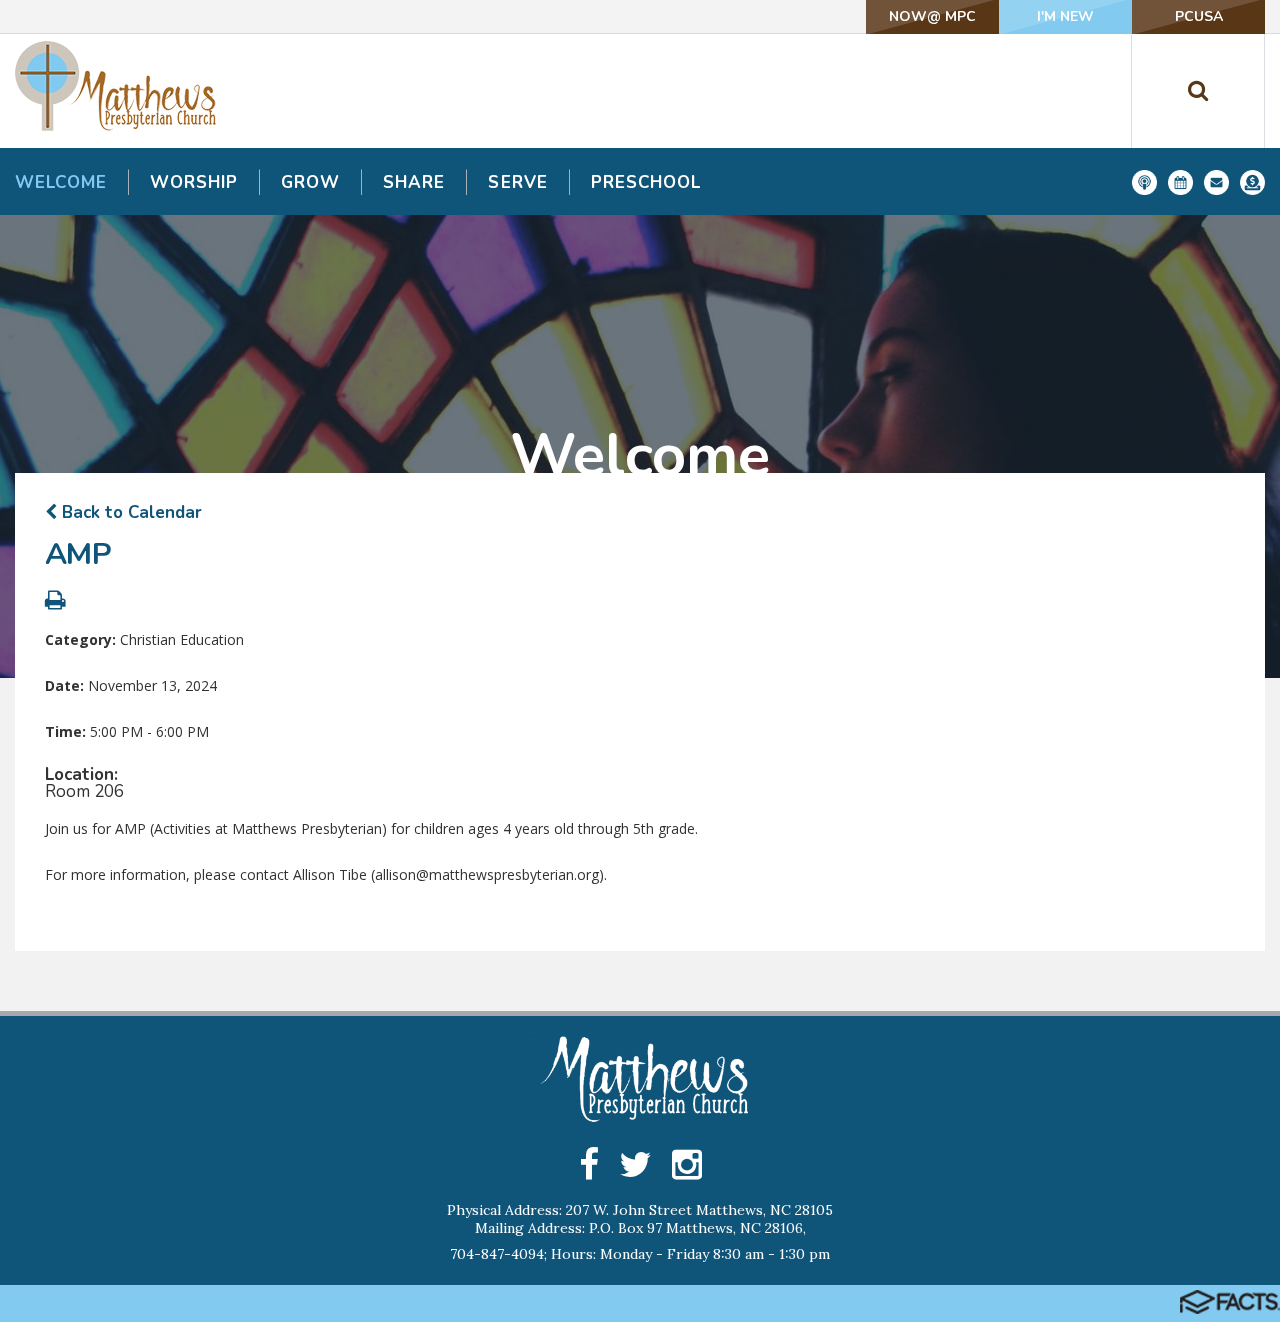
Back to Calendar (129, 512)
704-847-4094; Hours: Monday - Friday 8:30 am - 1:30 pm (640, 1254)
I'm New (1065, 16)
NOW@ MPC (932, 16)
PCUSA (1199, 16)
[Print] (55, 602)
